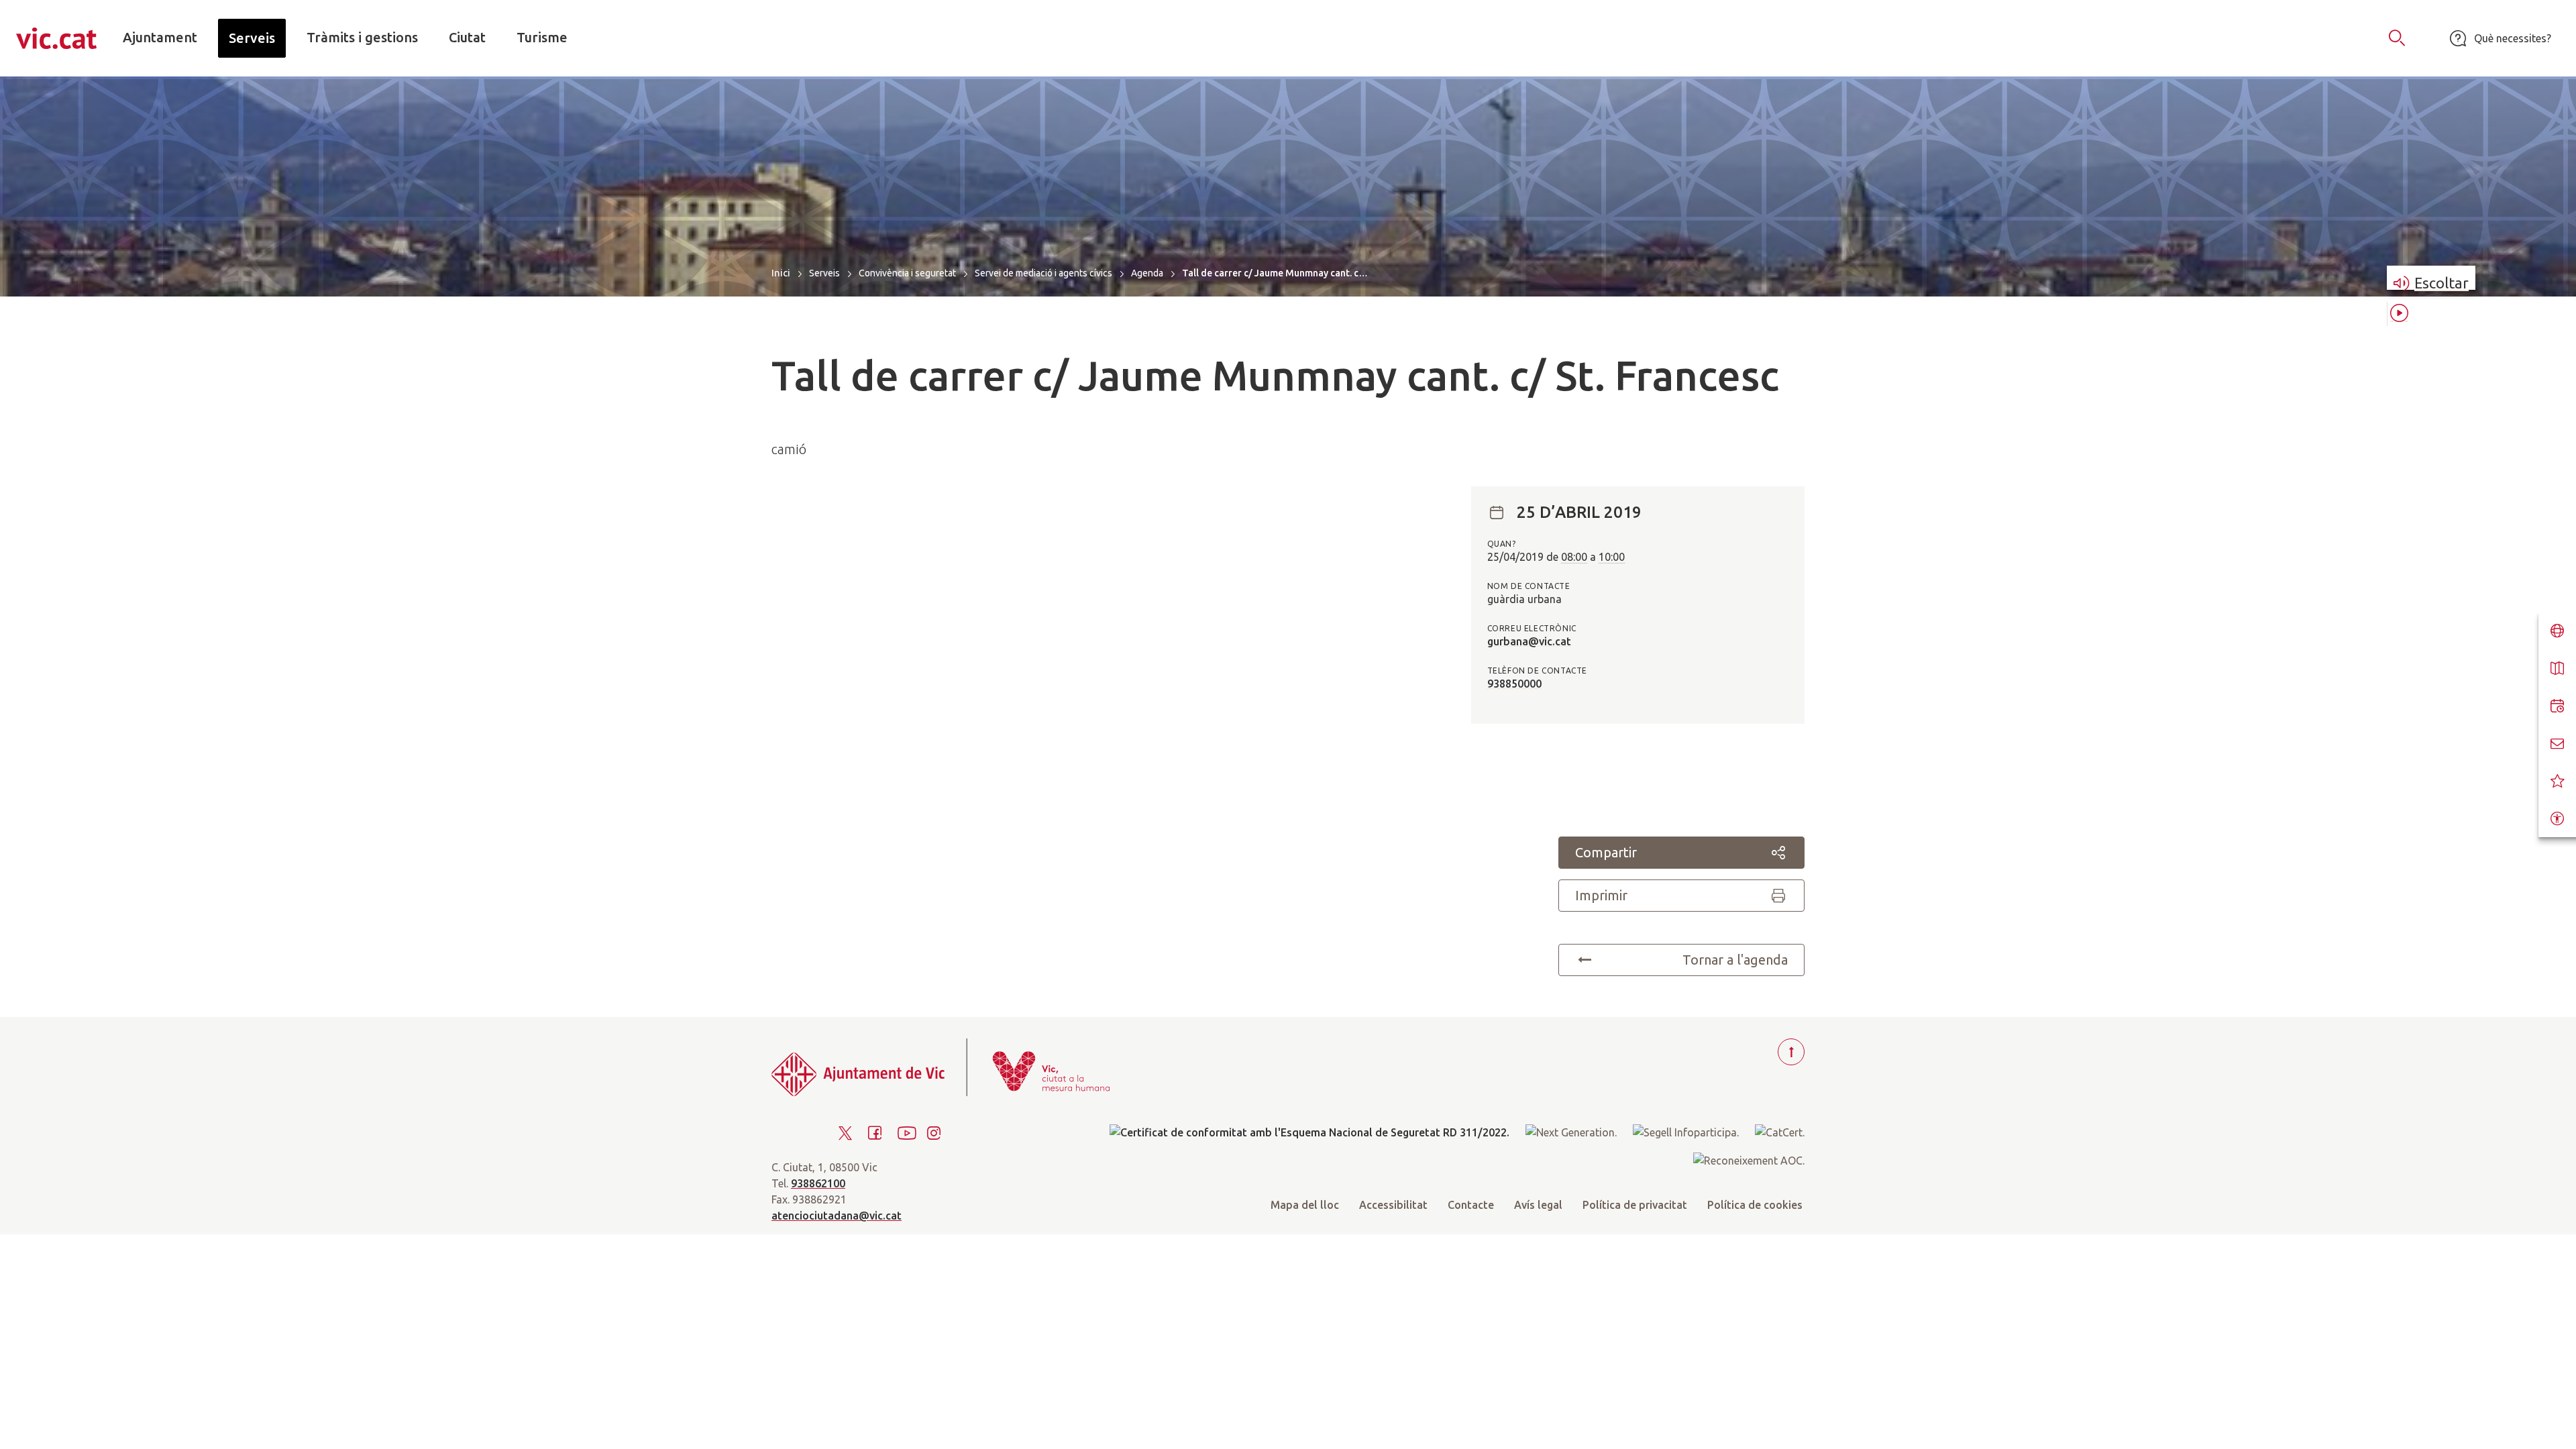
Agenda (1147, 273)
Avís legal (1538, 1205)
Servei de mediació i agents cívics (1043, 273)
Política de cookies (1755, 1205)
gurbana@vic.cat (1529, 641)
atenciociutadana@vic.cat (837, 1216)
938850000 (1514, 684)
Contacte (1471, 1205)
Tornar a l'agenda (1735, 960)
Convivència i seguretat (907, 273)
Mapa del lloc (1305, 1205)
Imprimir (1601, 895)
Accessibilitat (1393, 1205)
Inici (781, 273)
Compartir (1606, 852)
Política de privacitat (1635, 1205)
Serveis (824, 273)
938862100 (818, 1183)
